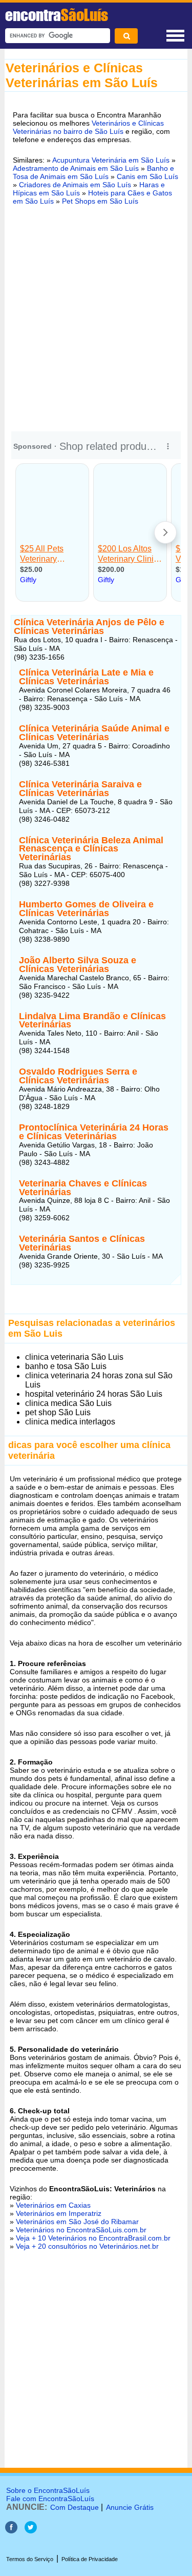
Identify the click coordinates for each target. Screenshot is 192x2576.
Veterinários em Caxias (53, 2205)
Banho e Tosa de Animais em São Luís (93, 172)
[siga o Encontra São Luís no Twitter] (31, 2531)
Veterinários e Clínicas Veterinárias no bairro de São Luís (88, 127)
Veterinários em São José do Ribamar (77, 2222)
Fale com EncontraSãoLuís (50, 2499)
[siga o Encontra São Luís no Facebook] (11, 2531)
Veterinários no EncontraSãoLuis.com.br (81, 2230)
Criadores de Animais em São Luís (75, 185)
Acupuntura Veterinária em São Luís (111, 160)
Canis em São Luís (147, 176)
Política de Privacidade (90, 2559)
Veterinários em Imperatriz (59, 2213)
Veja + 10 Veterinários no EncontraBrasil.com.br (93, 2238)
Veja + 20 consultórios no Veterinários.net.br (87, 2246)
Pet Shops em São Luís (100, 201)
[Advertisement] (96, 317)
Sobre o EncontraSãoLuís (48, 2490)
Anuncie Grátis (130, 2507)
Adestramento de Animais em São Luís (76, 168)
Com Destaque (74, 2507)
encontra (57, 15)
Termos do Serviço (30, 2559)
